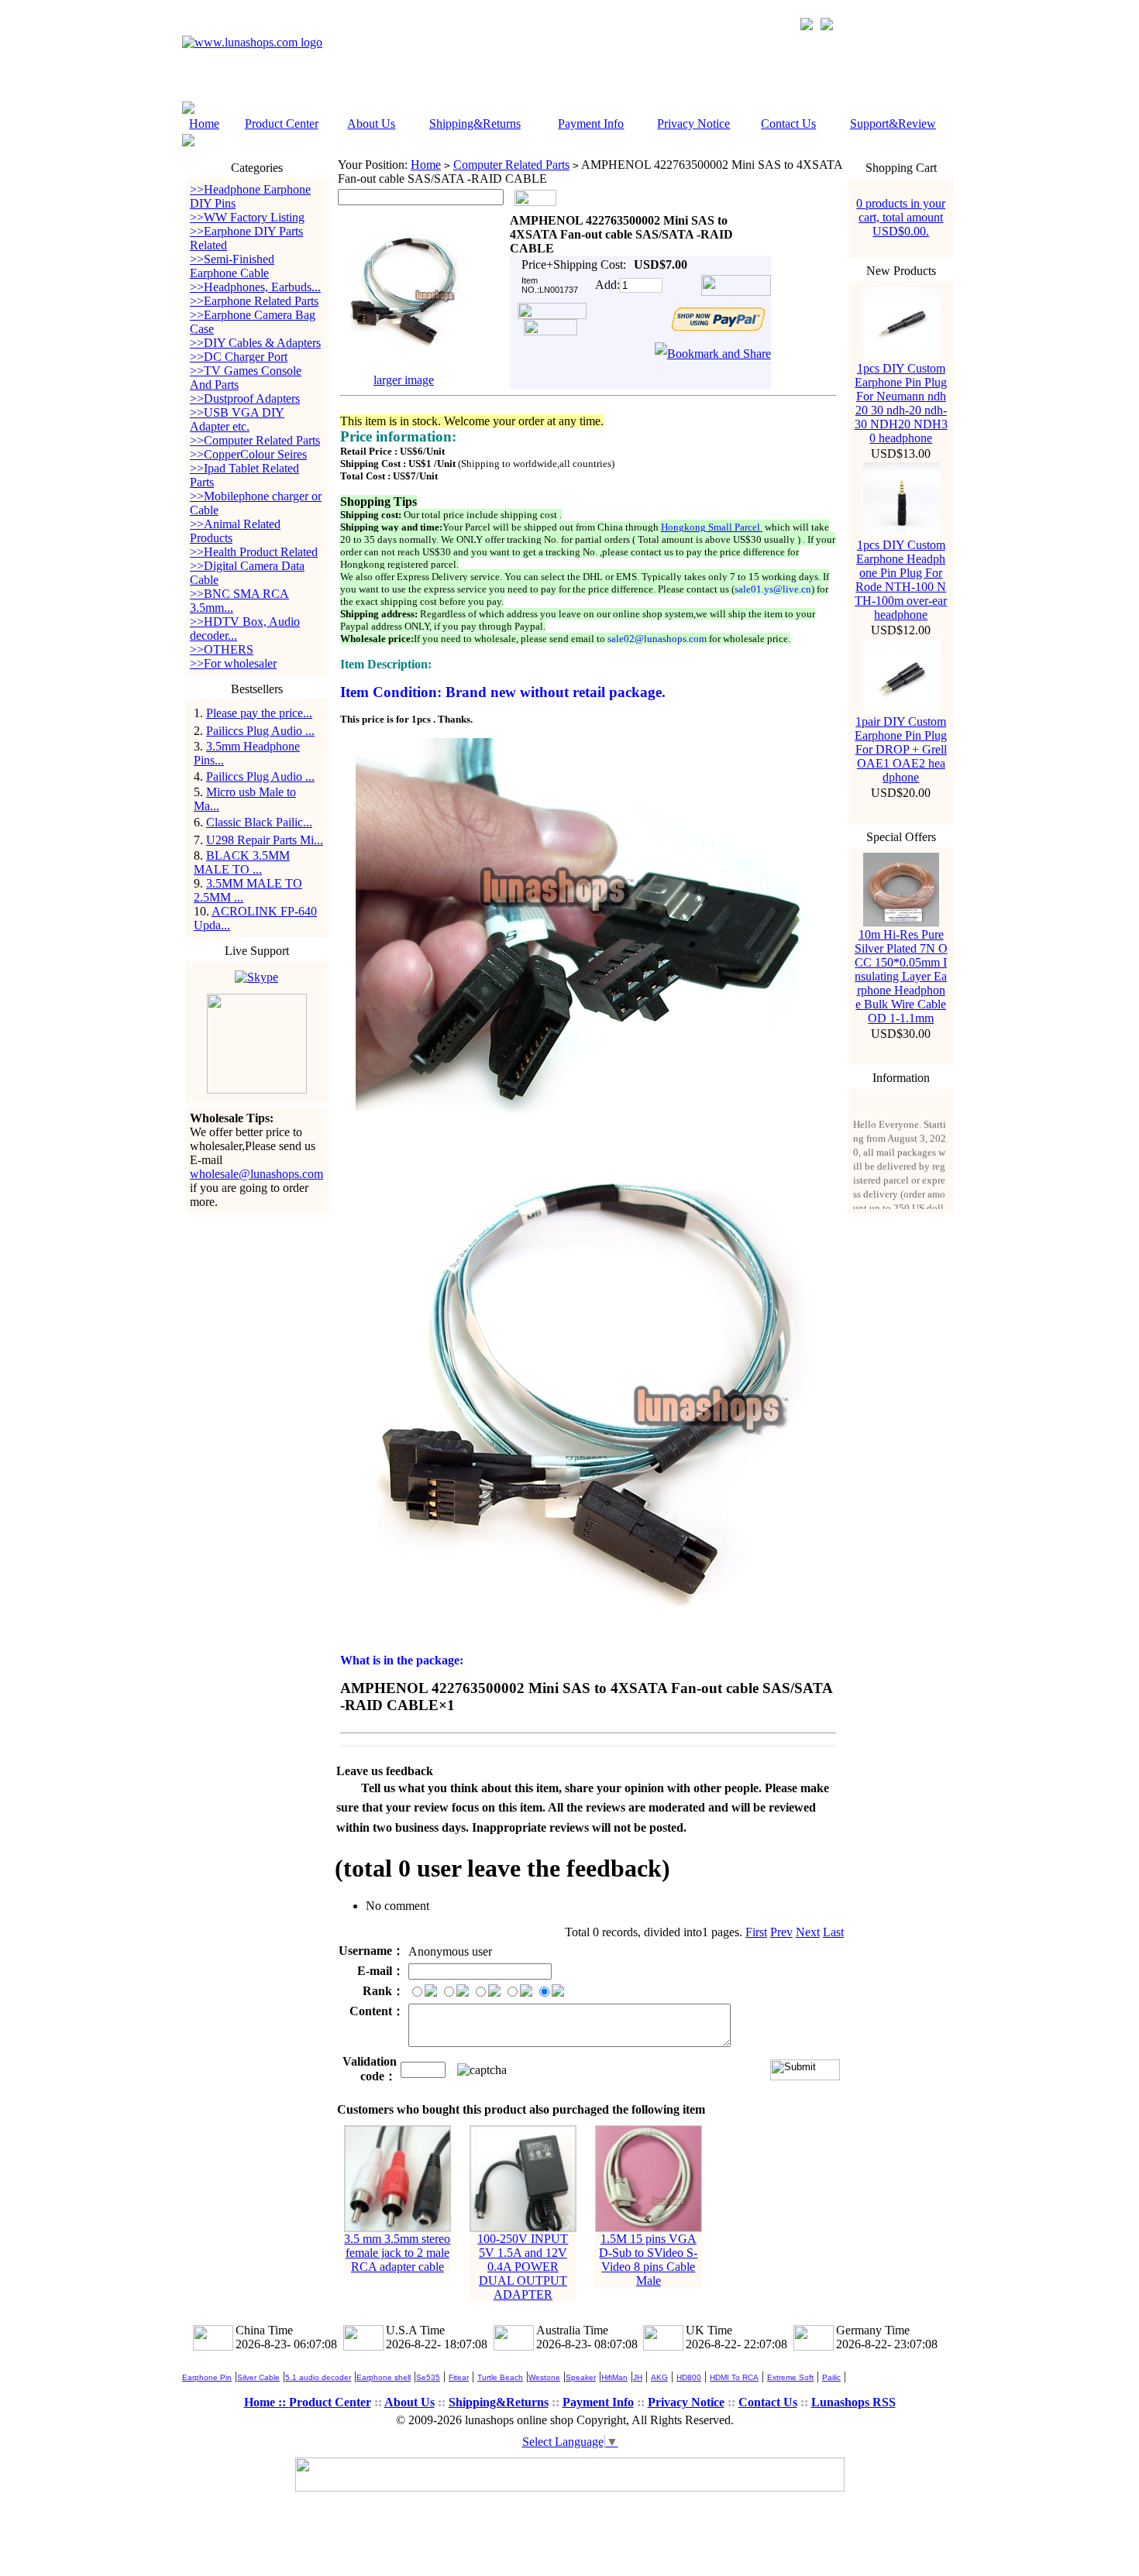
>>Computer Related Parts (255, 440)
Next (808, 1932)
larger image (404, 380)
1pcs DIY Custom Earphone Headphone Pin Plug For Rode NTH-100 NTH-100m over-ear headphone (901, 580)
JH (638, 2377)
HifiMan (614, 2377)
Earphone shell (384, 2377)
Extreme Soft (790, 2377)
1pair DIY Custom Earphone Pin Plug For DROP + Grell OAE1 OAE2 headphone (901, 749)
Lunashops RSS (853, 2402)
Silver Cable (258, 2377)
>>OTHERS (222, 649)
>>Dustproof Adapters (245, 398)
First (756, 1932)
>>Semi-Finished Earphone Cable (232, 266)
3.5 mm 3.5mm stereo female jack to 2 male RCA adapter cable (397, 2253)
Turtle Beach (500, 2377)
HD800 (689, 2377)
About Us (371, 124)
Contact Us (788, 124)
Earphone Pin (207, 2377)
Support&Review (893, 124)
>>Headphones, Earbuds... (255, 287)
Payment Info (591, 124)
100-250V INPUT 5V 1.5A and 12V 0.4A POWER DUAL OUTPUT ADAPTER (523, 2267)
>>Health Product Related (254, 552)
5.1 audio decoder (318, 2377)
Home (204, 124)
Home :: (267, 2402)
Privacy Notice (693, 124)
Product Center (282, 124)
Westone (544, 2377)
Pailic (831, 2377)
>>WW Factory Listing (247, 217)
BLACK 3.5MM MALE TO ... (242, 862)
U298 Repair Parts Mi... (265, 840)
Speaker (581, 2377)
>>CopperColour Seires (248, 454)
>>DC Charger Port (239, 357)
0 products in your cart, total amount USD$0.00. (901, 217)
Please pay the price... (259, 713)
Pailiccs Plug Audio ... (260, 731)
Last (833, 1932)
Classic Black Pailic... (259, 822)
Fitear (459, 2377)
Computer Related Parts (511, 165)
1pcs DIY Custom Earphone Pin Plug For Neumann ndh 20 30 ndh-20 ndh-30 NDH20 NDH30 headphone (901, 403)
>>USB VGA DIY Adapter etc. (237, 419)
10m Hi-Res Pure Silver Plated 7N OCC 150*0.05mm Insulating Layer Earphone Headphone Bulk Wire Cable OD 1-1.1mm (901, 976)
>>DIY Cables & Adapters (255, 343)
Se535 (428, 2377)
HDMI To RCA (734, 2377)
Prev (781, 1932)
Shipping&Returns (475, 124)
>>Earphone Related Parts (254, 301)
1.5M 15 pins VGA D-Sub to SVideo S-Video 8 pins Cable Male (648, 2260)
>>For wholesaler (233, 663)
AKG (659, 2377)
